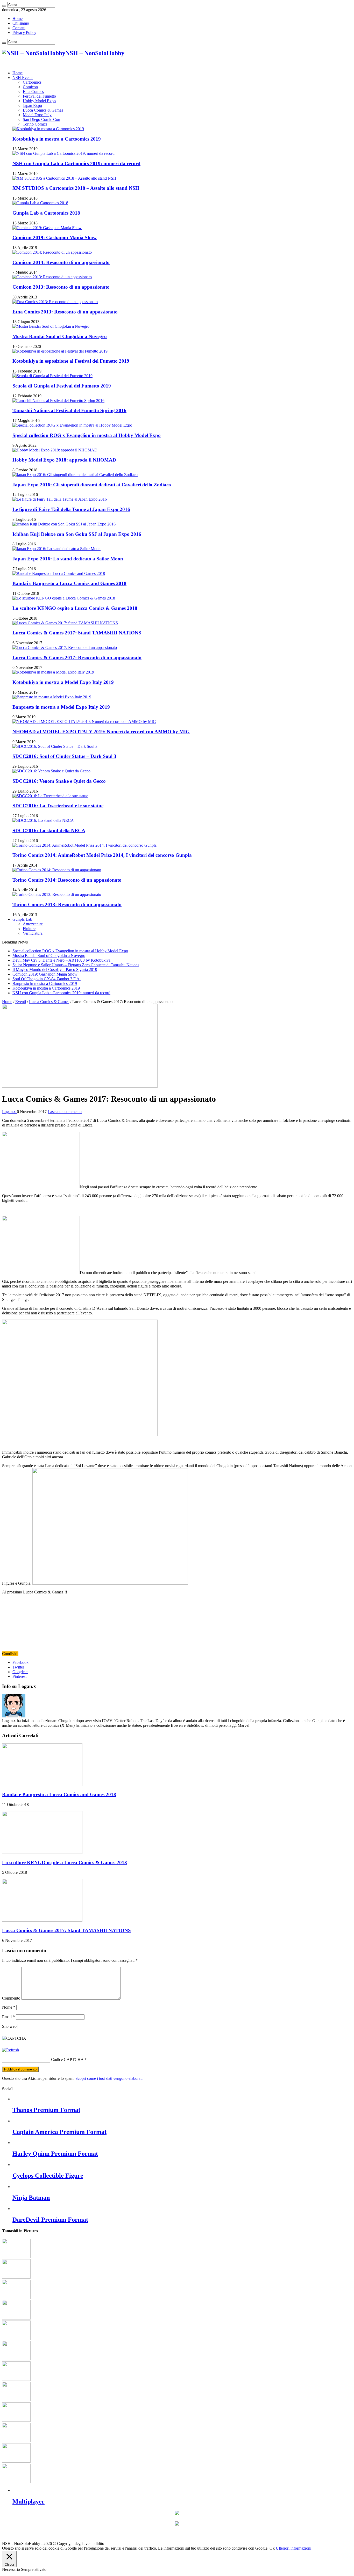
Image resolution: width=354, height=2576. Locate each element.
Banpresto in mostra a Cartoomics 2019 (45, 983)
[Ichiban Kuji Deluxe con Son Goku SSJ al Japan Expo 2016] (64, 524)
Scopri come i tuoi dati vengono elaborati (109, 2078)
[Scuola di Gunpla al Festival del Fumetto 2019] (52, 376)
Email (8, 2017)
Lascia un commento (65, 1112)
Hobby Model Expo (39, 101)
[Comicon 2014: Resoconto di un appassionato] (52, 252)
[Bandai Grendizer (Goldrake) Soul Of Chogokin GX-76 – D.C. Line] (16, 2298)
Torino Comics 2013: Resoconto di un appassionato (67, 905)
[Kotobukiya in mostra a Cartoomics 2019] (48, 129)
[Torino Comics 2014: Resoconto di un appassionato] (57, 870)
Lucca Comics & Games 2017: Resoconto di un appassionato (77, 658)
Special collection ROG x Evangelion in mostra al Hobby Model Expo (87, 435)
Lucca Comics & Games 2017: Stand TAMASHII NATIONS (77, 633)
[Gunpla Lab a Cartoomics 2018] (40, 203)
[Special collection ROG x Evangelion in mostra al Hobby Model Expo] (72, 425)
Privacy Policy (24, 32)
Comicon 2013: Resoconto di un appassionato (61, 287)
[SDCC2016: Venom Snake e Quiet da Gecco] (51, 771)
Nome (9, 2007)
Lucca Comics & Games (43, 110)
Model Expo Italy (37, 115)
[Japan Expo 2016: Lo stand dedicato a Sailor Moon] (56, 549)
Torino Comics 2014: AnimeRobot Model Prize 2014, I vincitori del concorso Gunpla (102, 855)
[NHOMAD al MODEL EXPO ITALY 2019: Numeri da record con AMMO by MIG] (84, 722)
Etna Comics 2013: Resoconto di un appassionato (65, 312)
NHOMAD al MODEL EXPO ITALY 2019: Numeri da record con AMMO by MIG (101, 732)
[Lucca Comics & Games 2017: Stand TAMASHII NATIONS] (65, 623)
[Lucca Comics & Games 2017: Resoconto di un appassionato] (65, 647)
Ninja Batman (31, 2198)
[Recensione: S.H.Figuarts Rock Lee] (16, 2441)
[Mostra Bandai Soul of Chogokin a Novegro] (51, 326)
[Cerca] (4, 6)
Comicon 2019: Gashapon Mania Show (55, 237)
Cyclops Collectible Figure (48, 2176)
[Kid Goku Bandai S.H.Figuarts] (16, 2359)
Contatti (19, 28)
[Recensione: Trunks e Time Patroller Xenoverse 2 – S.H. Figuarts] (16, 2461)
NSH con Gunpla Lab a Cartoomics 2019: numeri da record (76, 163)
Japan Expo (32, 105)
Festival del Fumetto (39, 96)
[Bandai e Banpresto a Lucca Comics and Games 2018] (59, 573)
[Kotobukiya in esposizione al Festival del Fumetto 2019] (60, 351)
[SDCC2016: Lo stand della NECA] (43, 820)
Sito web (9, 2026)
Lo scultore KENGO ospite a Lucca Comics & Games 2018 (75, 608)
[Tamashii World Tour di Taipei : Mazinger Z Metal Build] (16, 2482)
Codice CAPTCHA (67, 2059)
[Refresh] (10, 2050)
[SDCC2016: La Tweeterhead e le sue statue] (50, 796)
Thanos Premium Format (46, 2110)
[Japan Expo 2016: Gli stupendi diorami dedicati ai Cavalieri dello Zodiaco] (75, 475)
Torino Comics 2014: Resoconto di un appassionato (67, 880)
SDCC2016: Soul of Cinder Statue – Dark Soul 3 (64, 756)
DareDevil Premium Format (50, 2220)
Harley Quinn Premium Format (55, 2154)
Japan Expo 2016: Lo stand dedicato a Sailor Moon (68, 559)
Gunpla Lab (22, 919)
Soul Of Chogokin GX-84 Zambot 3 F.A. (47, 979)
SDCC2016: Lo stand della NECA (49, 830)
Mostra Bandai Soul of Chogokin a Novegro (60, 336)
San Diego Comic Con (41, 119)
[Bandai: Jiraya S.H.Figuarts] (16, 2379)
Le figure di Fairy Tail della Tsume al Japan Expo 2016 (71, 509)
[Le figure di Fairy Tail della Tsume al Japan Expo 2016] (60, 499)
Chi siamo (21, 23)
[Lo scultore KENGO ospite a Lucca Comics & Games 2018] (64, 598)
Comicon (30, 87)
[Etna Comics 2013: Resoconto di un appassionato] (55, 302)
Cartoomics (32, 82)
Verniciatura (33, 933)
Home (17, 19)
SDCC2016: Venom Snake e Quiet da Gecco (59, 781)
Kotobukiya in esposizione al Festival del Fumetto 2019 (71, 361)
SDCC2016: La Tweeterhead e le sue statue (58, 806)
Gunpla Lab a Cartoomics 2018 (46, 213)
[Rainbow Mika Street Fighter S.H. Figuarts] (16, 2318)
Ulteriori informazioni (293, 2548)
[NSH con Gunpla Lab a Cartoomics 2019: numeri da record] (63, 153)
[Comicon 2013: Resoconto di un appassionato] (52, 277)
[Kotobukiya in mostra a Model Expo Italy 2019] (53, 672)
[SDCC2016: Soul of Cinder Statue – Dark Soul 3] (55, 746)
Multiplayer (29, 2501)
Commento (11, 1998)
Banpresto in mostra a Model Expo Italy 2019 (61, 707)
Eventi (21, 1002)
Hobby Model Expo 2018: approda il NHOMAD (64, 460)
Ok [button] (272, 2548)
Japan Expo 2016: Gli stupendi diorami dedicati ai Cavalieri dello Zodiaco (92, 485)
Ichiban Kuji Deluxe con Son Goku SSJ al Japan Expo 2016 (77, 534)
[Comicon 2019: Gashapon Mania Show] (47, 228)
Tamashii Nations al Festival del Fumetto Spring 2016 (69, 410)
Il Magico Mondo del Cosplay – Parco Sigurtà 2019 (55, 969)
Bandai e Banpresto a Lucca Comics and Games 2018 (69, 583)
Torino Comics (35, 124)
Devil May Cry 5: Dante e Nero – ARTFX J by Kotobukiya (61, 960)
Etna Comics (33, 92)
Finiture (29, 929)
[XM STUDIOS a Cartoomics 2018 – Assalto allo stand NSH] (64, 178)
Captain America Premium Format (59, 2132)
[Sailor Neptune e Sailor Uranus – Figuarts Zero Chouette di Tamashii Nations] (16, 2257)
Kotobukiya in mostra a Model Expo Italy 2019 (63, 682)
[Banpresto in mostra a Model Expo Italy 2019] (52, 697)
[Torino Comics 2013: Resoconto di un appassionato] (57, 894)
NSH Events (23, 78)
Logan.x (9, 1112)
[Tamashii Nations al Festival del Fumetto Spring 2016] (58, 401)
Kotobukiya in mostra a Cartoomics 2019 (57, 139)
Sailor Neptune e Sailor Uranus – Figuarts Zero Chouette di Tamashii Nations (76, 965)
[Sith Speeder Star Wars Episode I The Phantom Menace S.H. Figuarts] (16, 2339)
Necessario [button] (12, 2569)
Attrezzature (33, 924)
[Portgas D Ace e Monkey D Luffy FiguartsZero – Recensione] (16, 2420)
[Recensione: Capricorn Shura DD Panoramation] (16, 2400)
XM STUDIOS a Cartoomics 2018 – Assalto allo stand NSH (76, 188)
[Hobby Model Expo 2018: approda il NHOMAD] (55, 450)
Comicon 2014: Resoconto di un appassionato (61, 262)
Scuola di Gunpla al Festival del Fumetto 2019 (62, 386)
